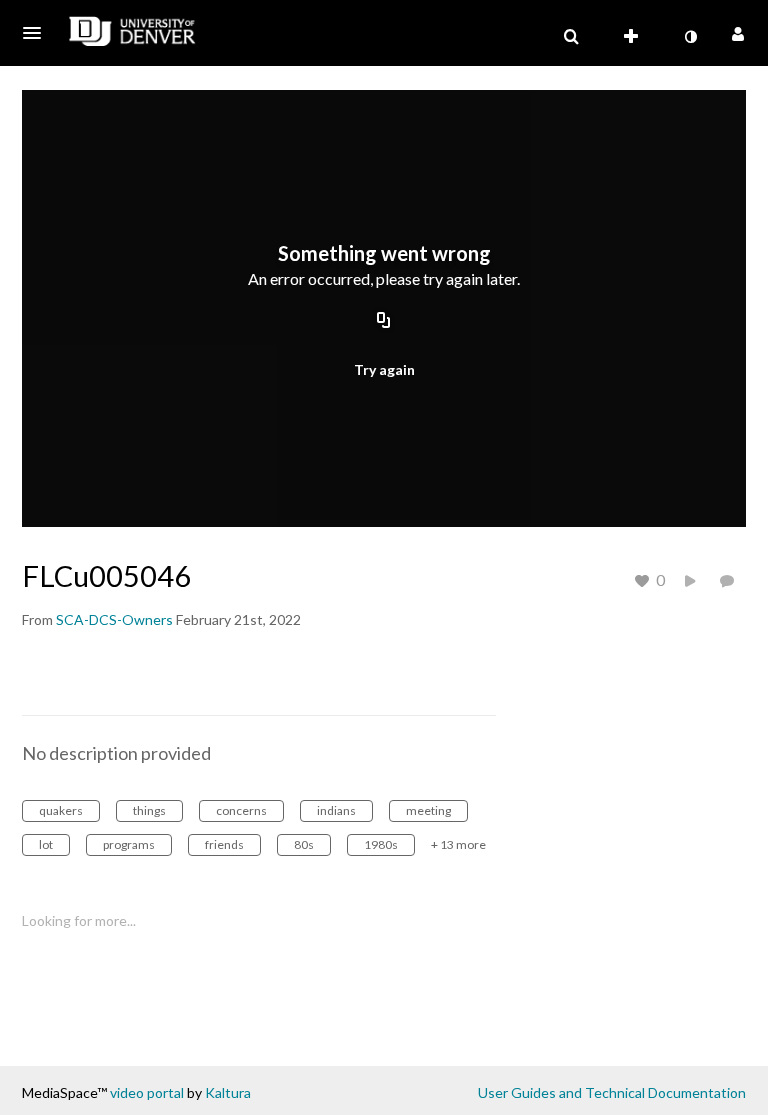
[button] (38, 33)
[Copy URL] (384, 322)
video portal (147, 1092)
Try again (384, 369)
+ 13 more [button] (458, 844)
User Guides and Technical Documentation (612, 1092)
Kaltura (228, 1092)
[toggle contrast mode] (690, 37)
